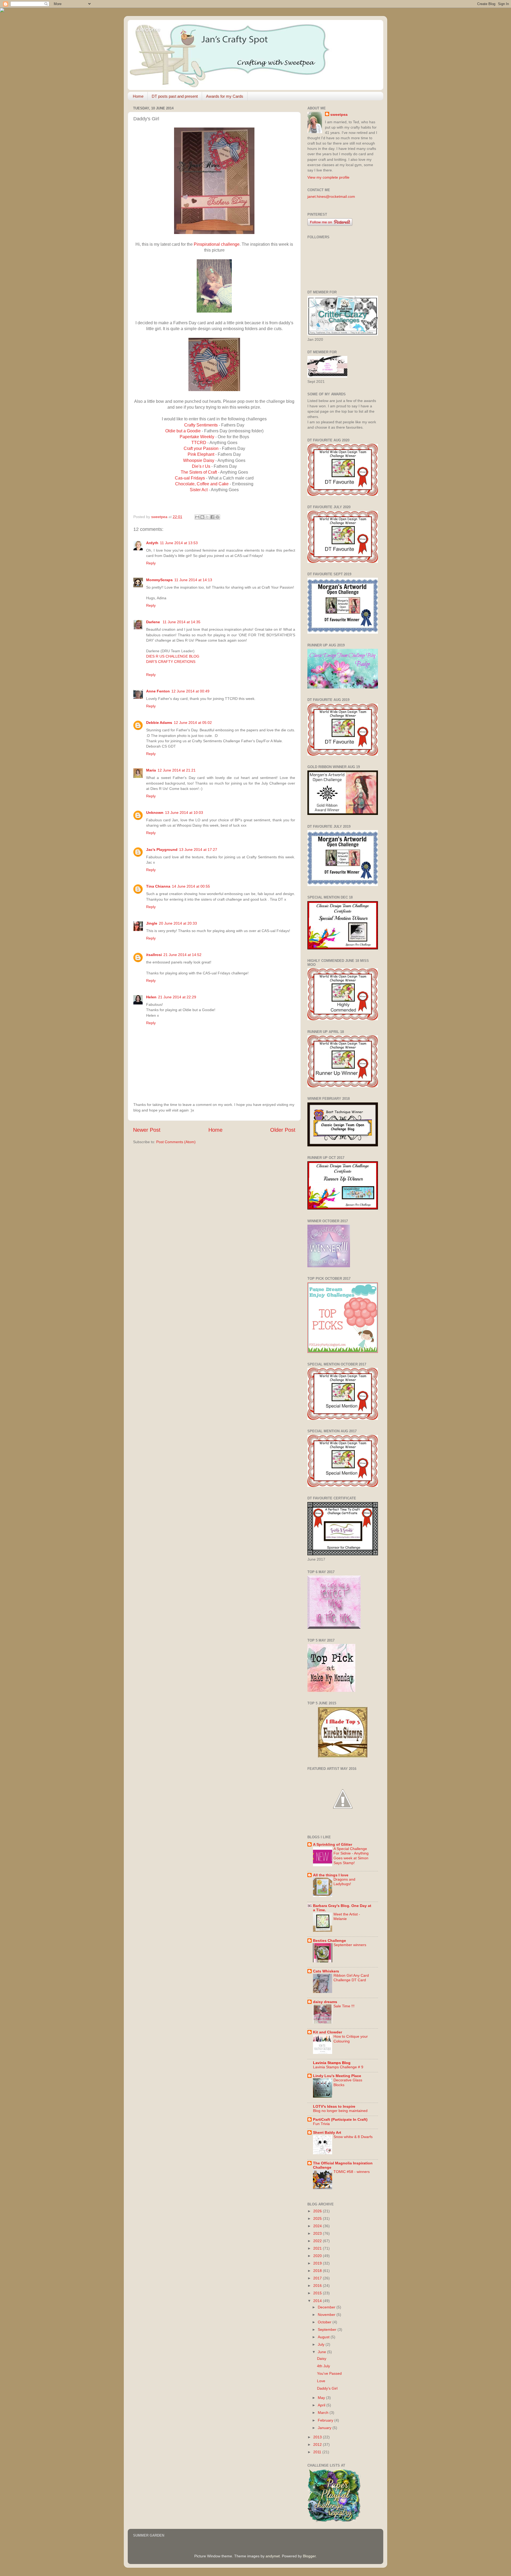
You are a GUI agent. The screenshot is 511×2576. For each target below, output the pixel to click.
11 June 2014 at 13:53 (179, 543)
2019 (318, 2263)
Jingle (152, 923)
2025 (318, 2218)
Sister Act (199, 490)
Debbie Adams (159, 723)
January (325, 2428)
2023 (318, 2233)
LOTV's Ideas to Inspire (334, 2106)
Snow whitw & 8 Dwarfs (353, 2137)
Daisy (322, 2358)
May (322, 2398)
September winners (350, 1945)
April (322, 2405)
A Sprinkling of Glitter (333, 1844)
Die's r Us (202, 466)
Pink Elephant (201, 454)
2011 (318, 2452)
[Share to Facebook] (212, 517)
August (324, 2337)
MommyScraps (159, 580)
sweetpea (339, 114)
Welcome (148, 30)
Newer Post (147, 1130)
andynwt (273, 2556)
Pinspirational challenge (217, 244)
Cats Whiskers (326, 1971)
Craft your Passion (201, 448)
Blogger (309, 2556)
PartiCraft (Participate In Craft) (340, 2119)
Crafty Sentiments (201, 425)
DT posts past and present (175, 96)
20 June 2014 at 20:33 (178, 923)
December (327, 2307)
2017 (318, 2278)
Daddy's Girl (327, 2388)
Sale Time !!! (344, 2006)
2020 (318, 2256)
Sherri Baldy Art (327, 2132)
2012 (318, 2444)
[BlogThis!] (202, 517)
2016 (318, 2286)
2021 (318, 2248)
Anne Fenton (158, 691)
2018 (318, 2271)
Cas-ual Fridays (190, 478)
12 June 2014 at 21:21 (177, 770)
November (327, 2315)
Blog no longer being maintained (340, 2111)
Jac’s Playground (162, 850)
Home (138, 96)
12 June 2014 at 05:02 (193, 723)
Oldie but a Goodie (184, 431)
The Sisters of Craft (199, 472)
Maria (151, 770)
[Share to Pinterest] (217, 517)
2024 (318, 2226)
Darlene (154, 622)
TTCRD (199, 443)
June (322, 2352)
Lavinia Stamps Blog (332, 2063)
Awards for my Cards (225, 96)
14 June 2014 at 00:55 (191, 886)
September (328, 2329)
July (322, 2344)
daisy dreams (325, 2002)
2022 (318, 2241)
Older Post (283, 1130)
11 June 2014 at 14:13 (193, 580)
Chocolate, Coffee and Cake (202, 484)
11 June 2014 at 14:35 (182, 622)
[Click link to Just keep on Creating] (343, 1824)
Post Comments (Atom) (176, 1142)
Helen (151, 997)
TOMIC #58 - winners (352, 2172)
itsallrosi (154, 955)
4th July (324, 2366)
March (324, 2413)
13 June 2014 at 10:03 (184, 813)
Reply (151, 563)
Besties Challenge (329, 1941)
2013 (318, 2437)
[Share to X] (207, 517)
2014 (318, 2301)
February (326, 2420)
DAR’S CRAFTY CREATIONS (171, 662)
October (325, 2322)
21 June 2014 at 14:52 (182, 955)
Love (321, 2381)
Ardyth (152, 543)
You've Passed (329, 2373)
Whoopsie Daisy (199, 460)
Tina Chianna (158, 886)
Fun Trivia (321, 2124)
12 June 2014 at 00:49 (190, 691)
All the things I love (331, 1875)
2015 (318, 2293)
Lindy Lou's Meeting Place (337, 2076)
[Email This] (197, 517)
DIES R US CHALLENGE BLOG (173, 656)
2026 (318, 2211)
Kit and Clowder (327, 2032)
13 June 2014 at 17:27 (198, 850)
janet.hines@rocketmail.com (331, 196)
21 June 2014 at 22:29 (177, 997)
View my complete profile (328, 177)
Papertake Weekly (197, 437)
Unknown (155, 813)
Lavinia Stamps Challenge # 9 (338, 2067)
